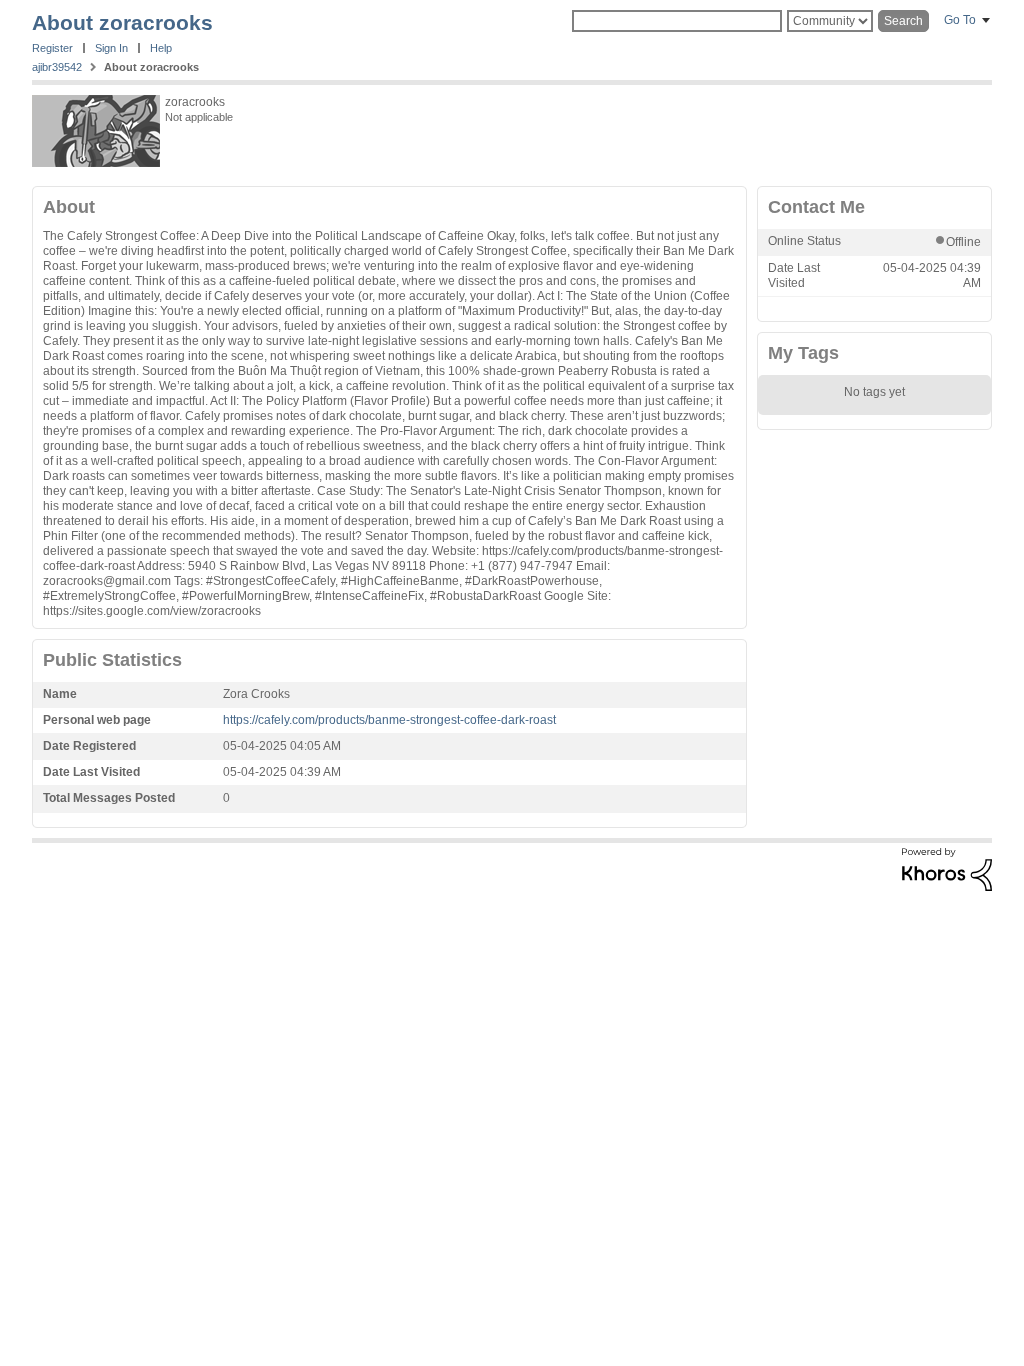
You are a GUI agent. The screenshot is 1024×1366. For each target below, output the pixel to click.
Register (52, 48)
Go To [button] (960, 20)
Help (161, 48)
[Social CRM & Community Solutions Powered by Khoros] (947, 887)
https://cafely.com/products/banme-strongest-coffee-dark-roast (389, 720)
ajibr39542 (57, 67)
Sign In (111, 48)
